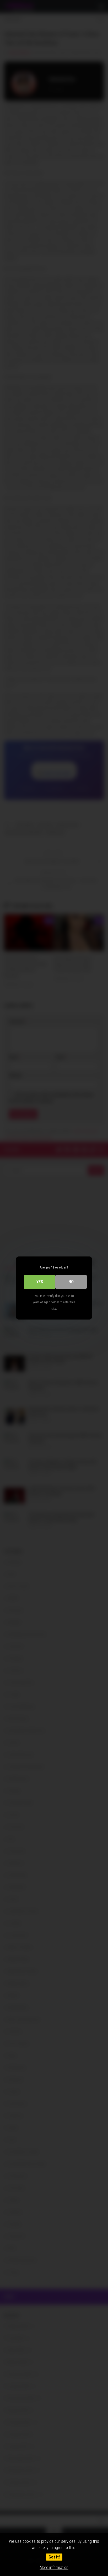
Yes (40, 1282)
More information (54, 2567)
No (71, 1282)
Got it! (54, 2557)
